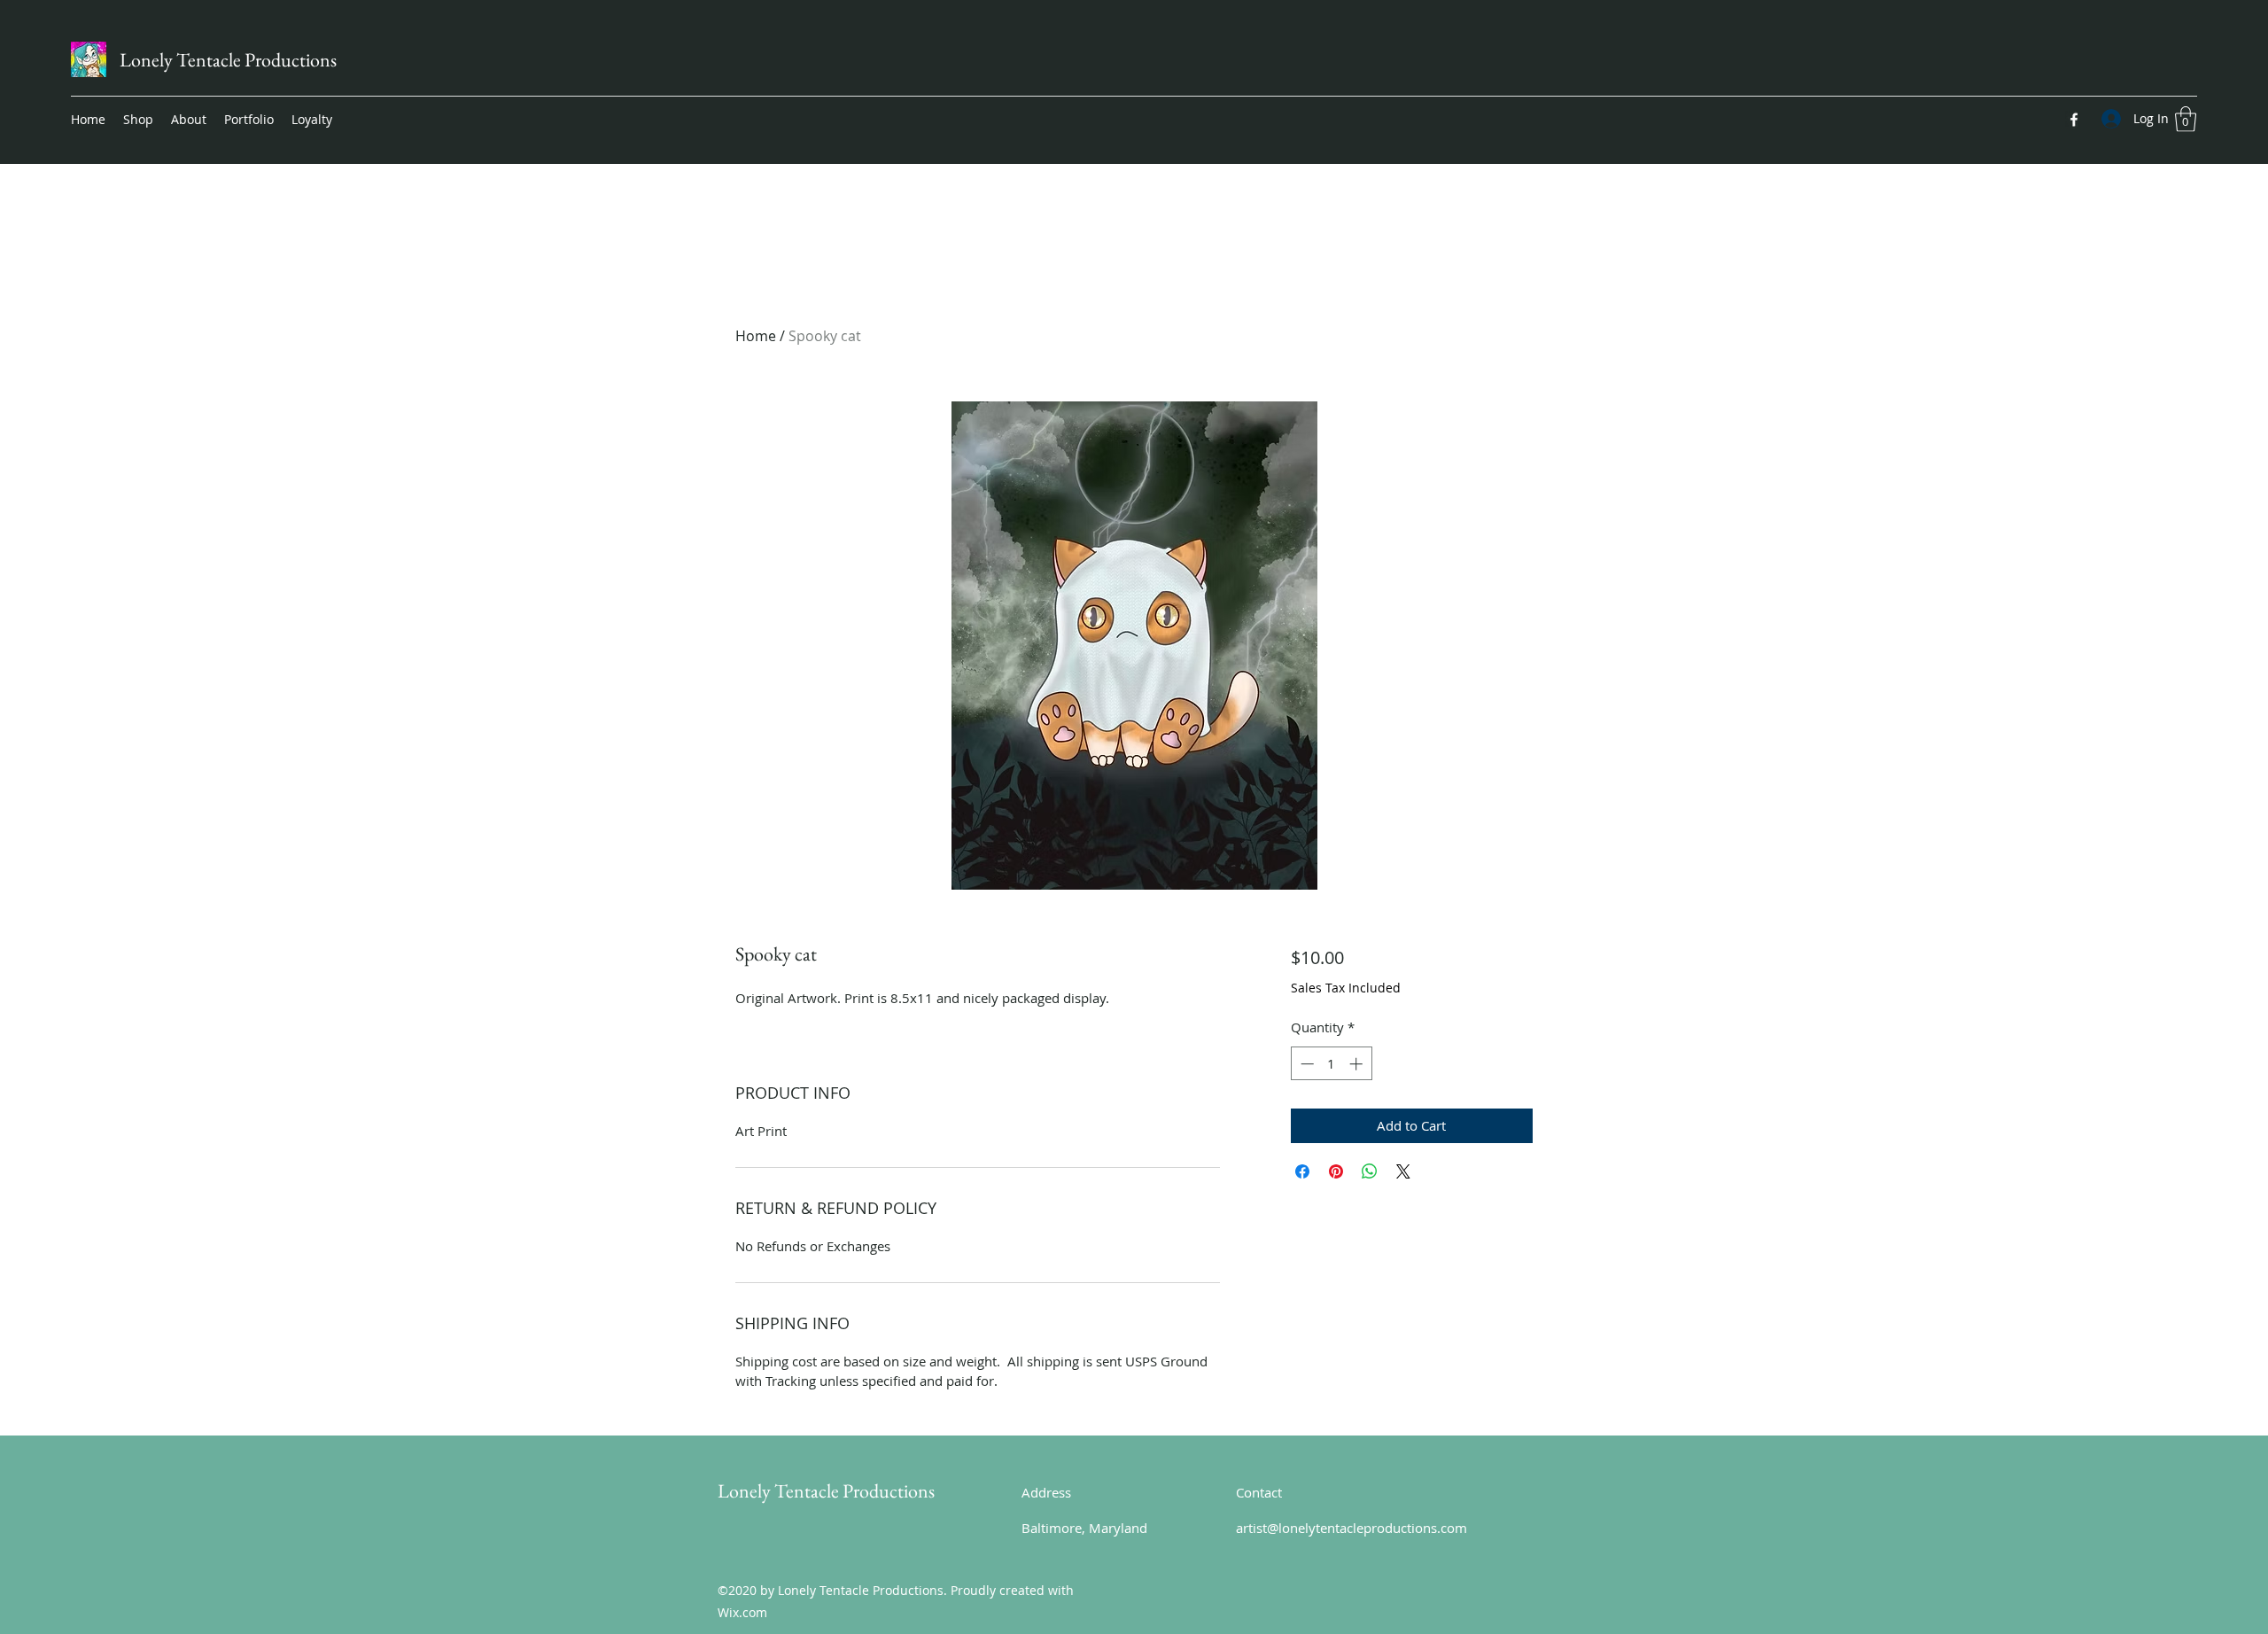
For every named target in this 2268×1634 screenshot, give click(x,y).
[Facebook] (2074, 120)
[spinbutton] (1331, 1064)
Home (756, 336)
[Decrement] (1305, 1064)
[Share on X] (1403, 1171)
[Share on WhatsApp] (1370, 1171)
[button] (2186, 119)
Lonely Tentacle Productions (228, 60)
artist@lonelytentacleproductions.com (1351, 1528)
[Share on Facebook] (1302, 1171)
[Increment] (1358, 1064)
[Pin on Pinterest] (1336, 1171)
